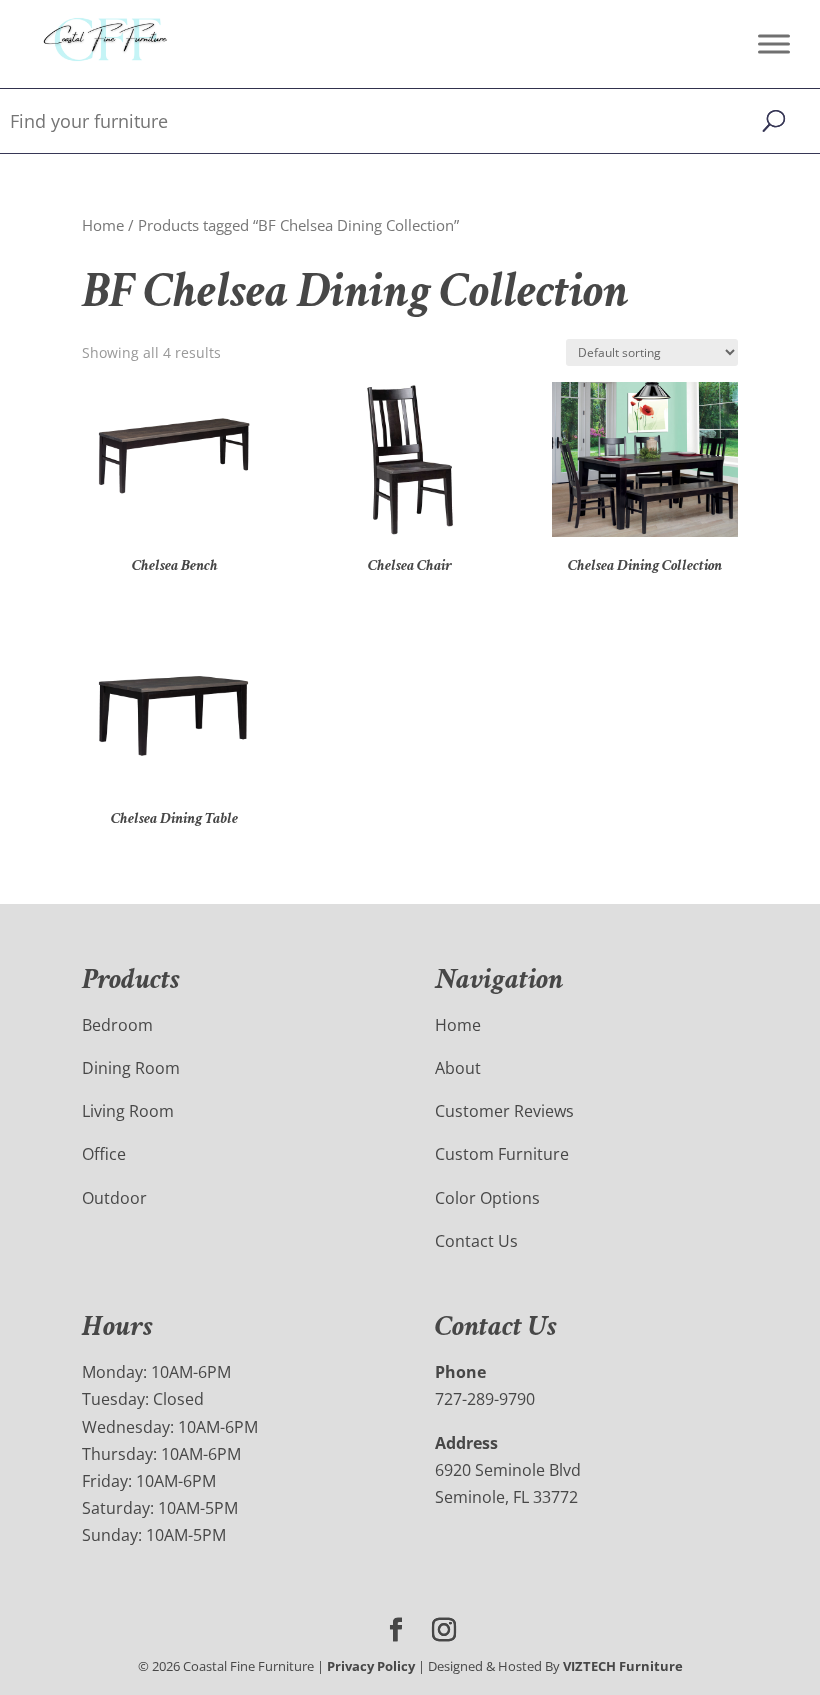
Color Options (487, 1198)
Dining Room (131, 1068)
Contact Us (476, 1241)
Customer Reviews (504, 1111)
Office (104, 1154)
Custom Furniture (502, 1154)
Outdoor (114, 1198)
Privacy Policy (371, 1666)
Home (103, 225)
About (458, 1068)
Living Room (128, 1111)
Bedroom (117, 1025)
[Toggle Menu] (774, 43)
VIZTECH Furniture (623, 1666)
